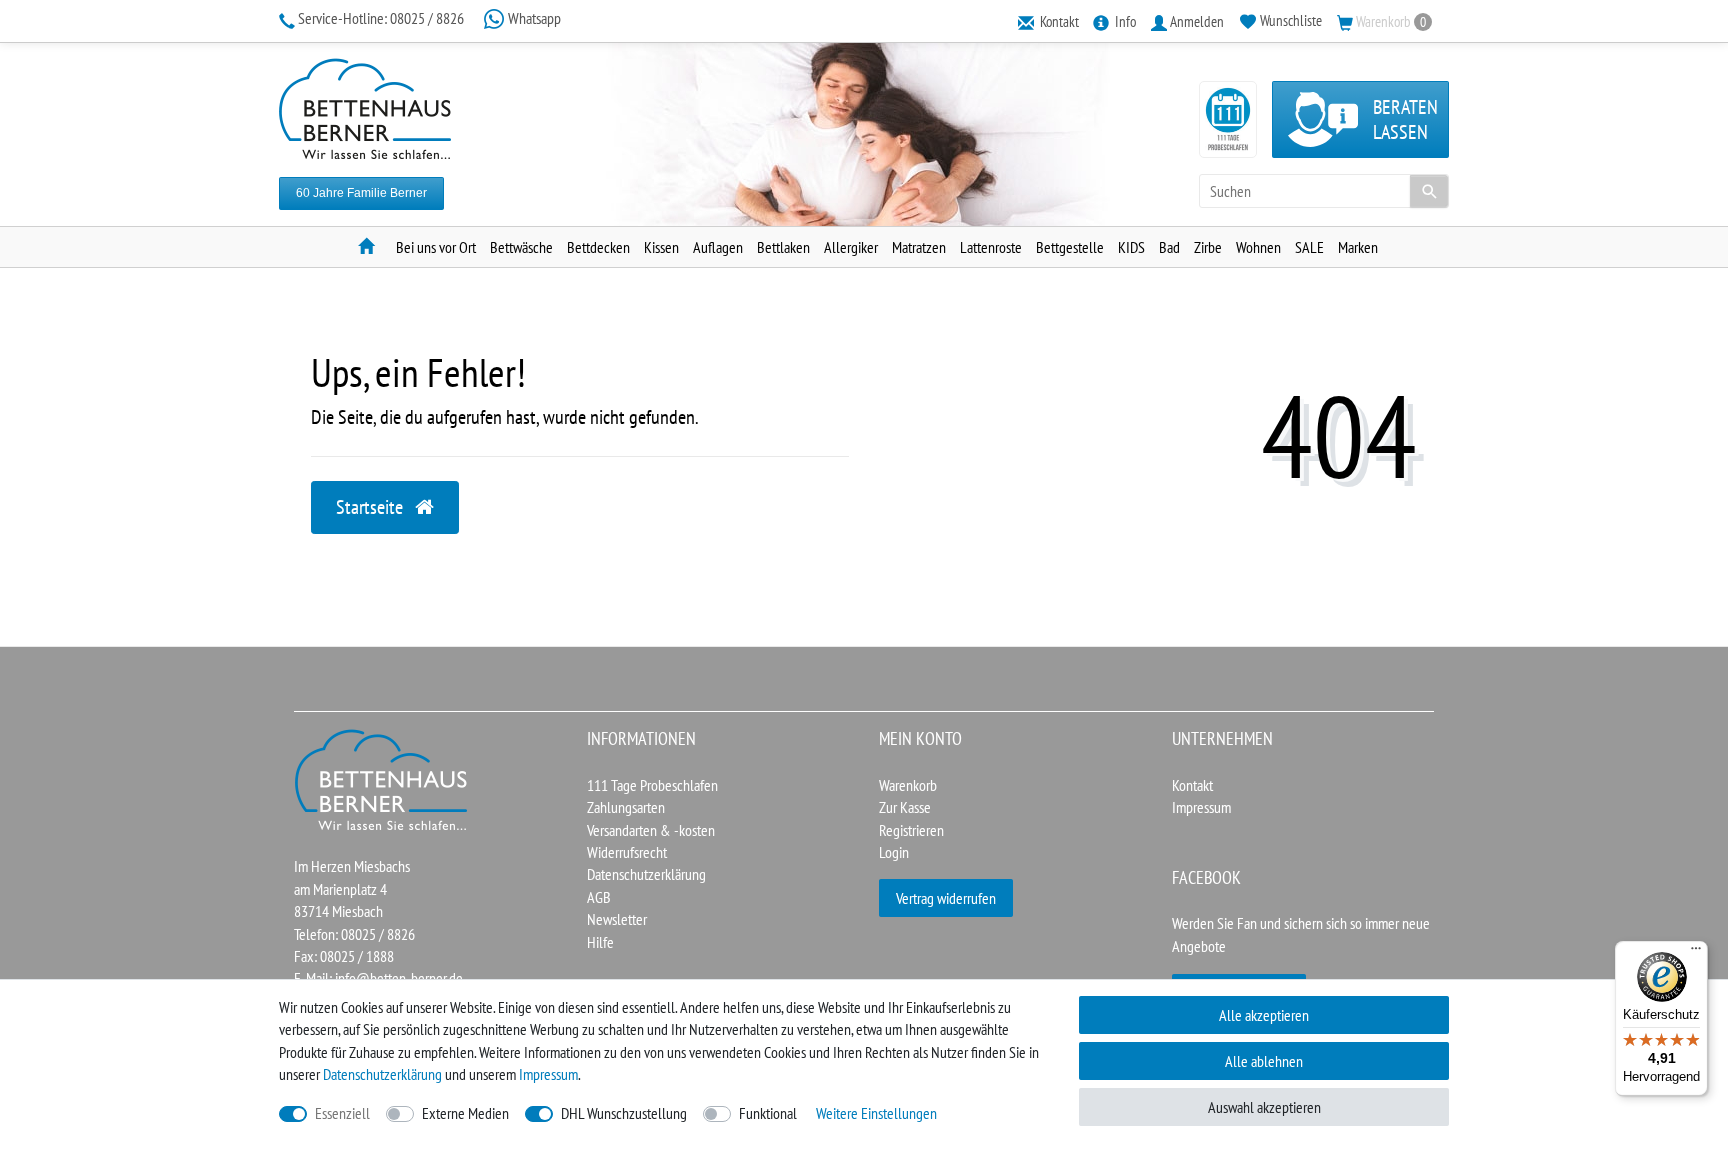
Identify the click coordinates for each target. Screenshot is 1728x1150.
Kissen (661, 247)
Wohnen (1258, 247)
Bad (1169, 247)
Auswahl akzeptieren (1264, 1107)
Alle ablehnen (1264, 1061)
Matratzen (919, 247)
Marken (1358, 247)
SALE (1309, 247)
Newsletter (617, 919)
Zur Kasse (905, 807)
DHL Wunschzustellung (624, 1113)
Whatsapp (533, 18)
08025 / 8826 (382, 18)
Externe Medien (465, 1113)
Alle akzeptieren (1264, 1015)
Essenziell (342, 1113)
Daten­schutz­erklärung (382, 1074)
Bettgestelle (1070, 247)
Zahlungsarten (626, 807)
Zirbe (1208, 247)
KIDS (1131, 247)
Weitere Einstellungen (876, 1113)
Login (894, 852)
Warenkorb (908, 785)
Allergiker (851, 247)
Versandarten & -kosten (651, 830)
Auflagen (718, 247)
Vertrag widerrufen (946, 898)
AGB (599, 897)
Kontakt (1192, 785)
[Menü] (1696, 953)
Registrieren (911, 830)
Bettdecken (598, 247)
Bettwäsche (521, 247)
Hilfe (600, 942)
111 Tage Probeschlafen (652, 785)
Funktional (768, 1113)
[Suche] (1429, 191)
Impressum (1201, 807)
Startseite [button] (371, 507)
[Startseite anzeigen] (382, 778)
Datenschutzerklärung (646, 874)
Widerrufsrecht (627, 852)
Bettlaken (783, 247)
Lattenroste (991, 247)
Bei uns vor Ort (436, 247)
